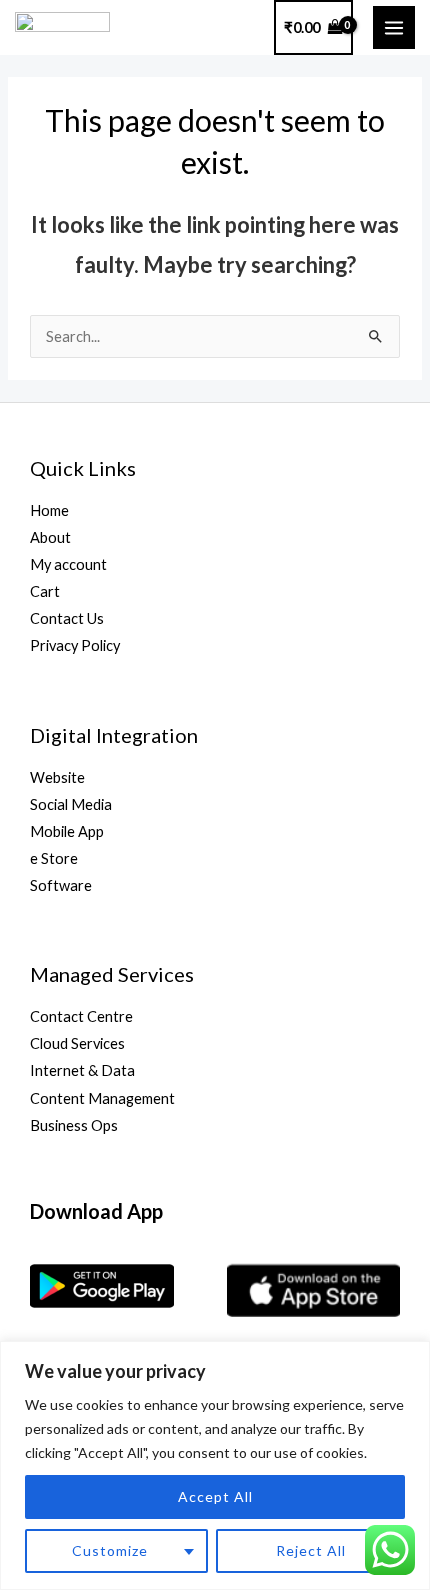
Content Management (102, 1098)
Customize (110, 1550)
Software (61, 885)
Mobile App (67, 831)
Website (57, 777)
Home (49, 510)
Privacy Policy (75, 645)
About (50, 537)
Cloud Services (77, 1043)
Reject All (311, 1550)
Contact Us (67, 618)
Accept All (215, 1496)
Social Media (71, 804)
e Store (54, 858)
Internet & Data (82, 1070)
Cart (45, 591)
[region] (215, 1465)
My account (68, 564)
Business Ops (74, 1125)
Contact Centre (81, 1016)
